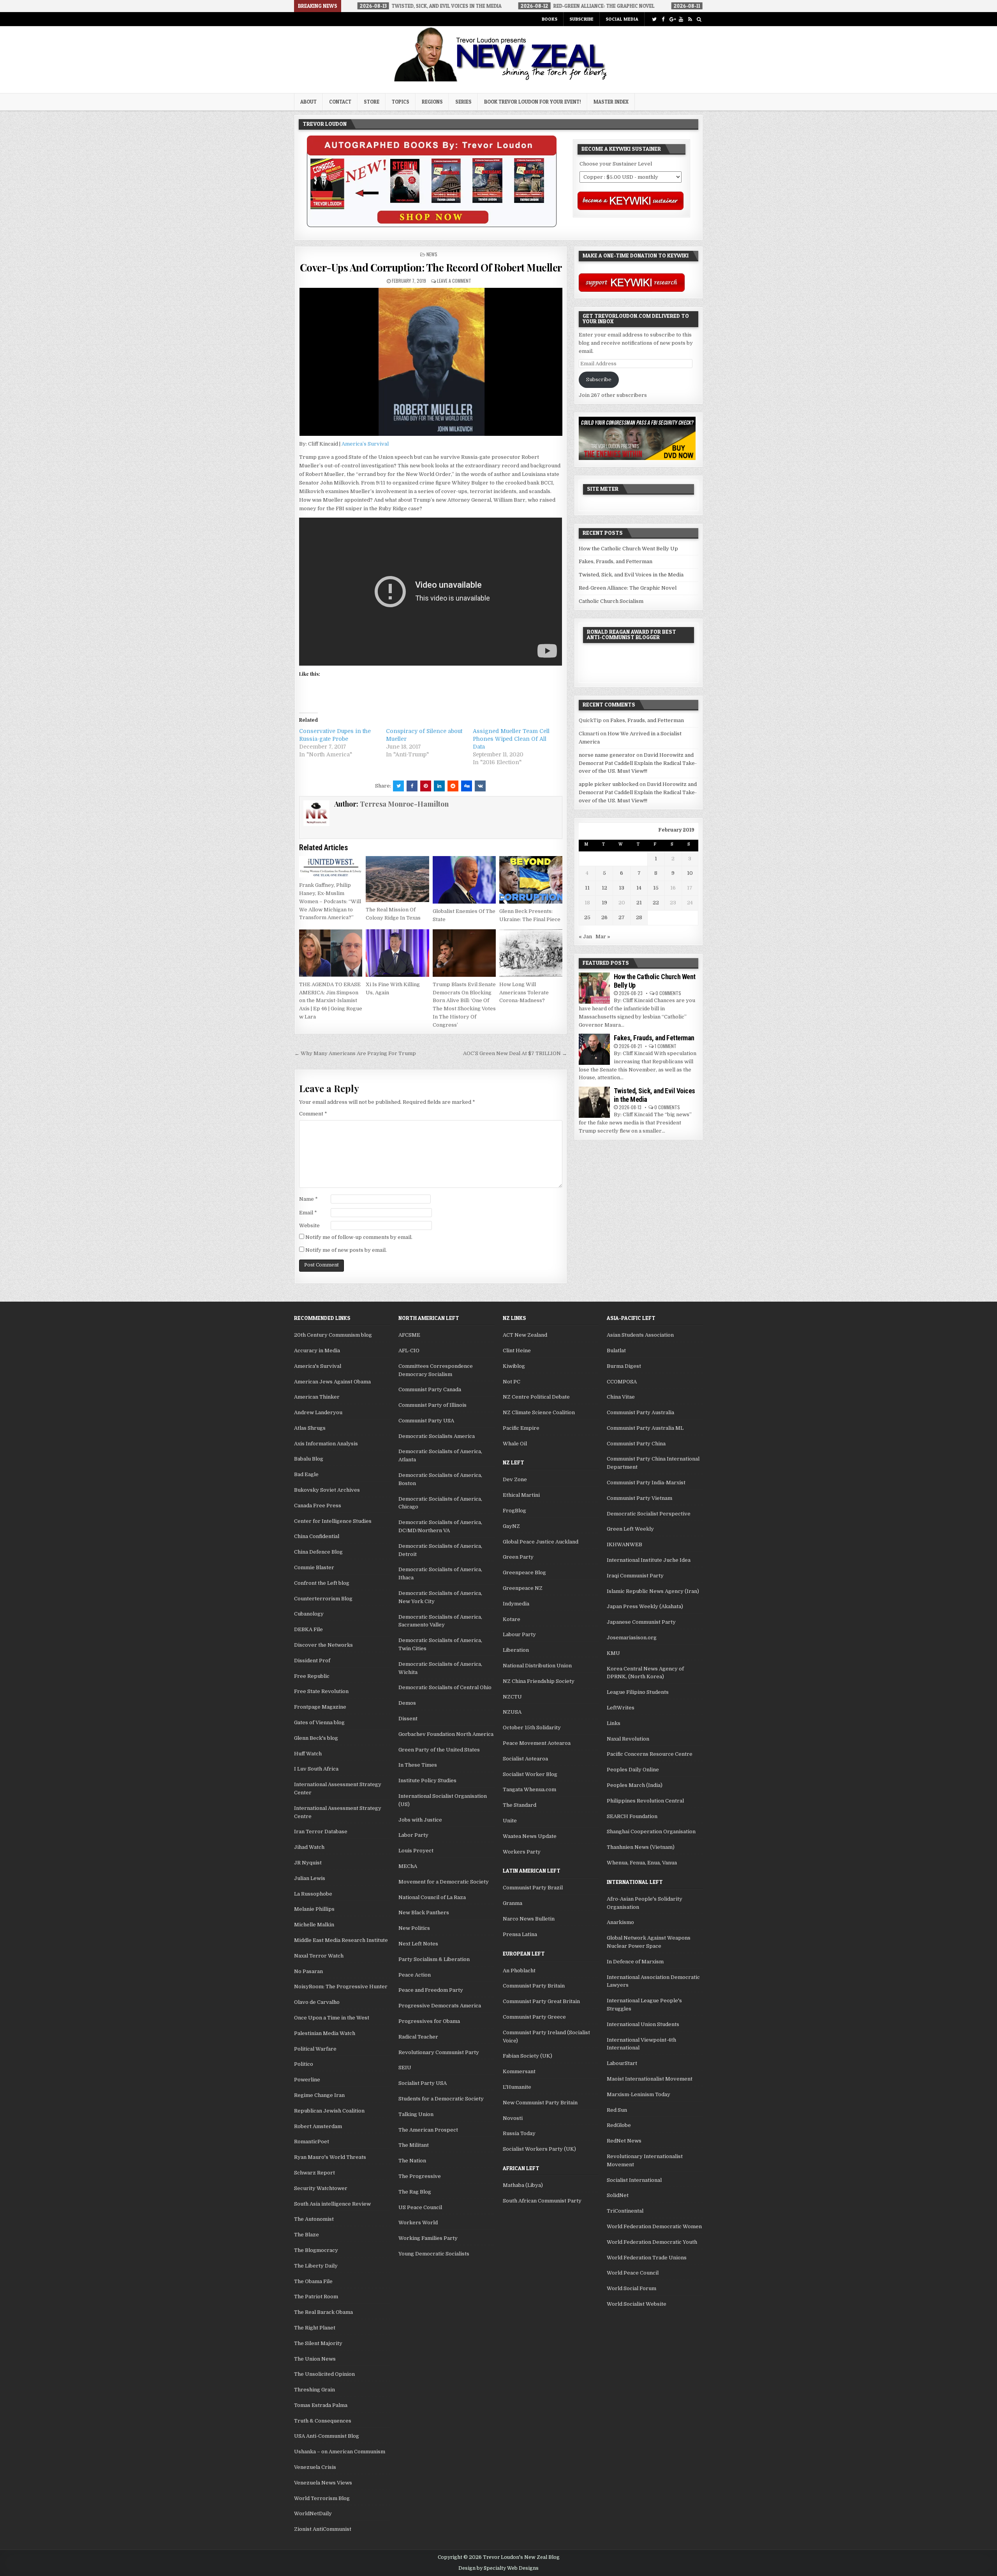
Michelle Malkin (314, 1925)
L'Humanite (517, 2087)
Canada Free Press (318, 1506)
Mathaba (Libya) (523, 2185)
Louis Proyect (416, 1851)
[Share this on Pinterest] (426, 786)
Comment (313, 1114)
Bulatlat (616, 1351)
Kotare (512, 1619)
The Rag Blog (415, 2192)
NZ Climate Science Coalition (539, 1412)
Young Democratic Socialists (434, 2254)
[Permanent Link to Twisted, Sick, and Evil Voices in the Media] (594, 1102)
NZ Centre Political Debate (536, 1397)
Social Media (622, 19)
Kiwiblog (514, 1366)
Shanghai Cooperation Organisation (651, 1832)
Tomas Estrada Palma (321, 2405)
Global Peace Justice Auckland (541, 1542)
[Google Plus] (672, 19)
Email (308, 1213)
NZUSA (512, 1712)
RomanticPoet (312, 2142)
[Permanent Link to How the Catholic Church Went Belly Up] (594, 988)
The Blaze (306, 2235)
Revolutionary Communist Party (439, 2052)
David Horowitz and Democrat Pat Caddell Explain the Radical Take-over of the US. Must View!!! (638, 763)
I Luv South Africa (316, 1769)
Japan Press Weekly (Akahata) (645, 1606)
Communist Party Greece (534, 2017)
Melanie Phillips (314, 1909)
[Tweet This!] (398, 786)
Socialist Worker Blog (530, 1774)
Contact (340, 102)
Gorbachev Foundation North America (446, 1734)
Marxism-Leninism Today (639, 2094)
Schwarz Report (314, 2173)
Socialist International (634, 2180)
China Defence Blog (318, 1552)
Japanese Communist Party (641, 1622)
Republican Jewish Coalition (329, 2111)
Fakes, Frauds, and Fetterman (616, 561)
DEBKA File (308, 1629)
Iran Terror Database (321, 1832)
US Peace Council (420, 2207)
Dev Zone (515, 1479)
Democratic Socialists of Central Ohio (445, 1687)
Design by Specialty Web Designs (498, 2568)
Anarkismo (620, 1922)
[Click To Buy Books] (432, 225)
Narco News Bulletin (529, 1919)
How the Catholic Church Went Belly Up (628, 549)
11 (587, 888)
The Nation (412, 2161)
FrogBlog (514, 1511)
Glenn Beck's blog (316, 1738)
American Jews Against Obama (332, 1382)
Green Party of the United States (439, 1750)
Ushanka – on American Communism (340, 2452)
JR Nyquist (308, 1863)
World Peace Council (633, 2273)
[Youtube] (681, 19)
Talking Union (416, 2114)
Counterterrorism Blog (323, 1599)
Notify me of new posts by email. (346, 1250)
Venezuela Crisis (315, 2467)
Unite (510, 1821)
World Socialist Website (637, 2304)
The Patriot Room (316, 2297)
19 (604, 903)
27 (622, 917)
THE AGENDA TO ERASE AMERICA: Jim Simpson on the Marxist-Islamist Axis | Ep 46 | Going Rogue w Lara (331, 1001)
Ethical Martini (521, 1495)
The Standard (520, 1805)
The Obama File (313, 2281)
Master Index (611, 102)
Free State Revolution (321, 1691)
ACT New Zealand (525, 1335)
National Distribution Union (537, 1666)
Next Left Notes (418, 1944)
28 (639, 917)
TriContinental (625, 2211)
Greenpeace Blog (524, 1573)
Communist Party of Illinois (432, 1405)
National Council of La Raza (432, 1897)
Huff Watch (308, 1754)
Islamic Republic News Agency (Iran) (653, 1591)
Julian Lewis (310, 1878)
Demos (407, 1703)
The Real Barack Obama (323, 2312)
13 (622, 888)
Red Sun (617, 2110)
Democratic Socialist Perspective (649, 1514)
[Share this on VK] (480, 786)
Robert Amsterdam (318, 2126)
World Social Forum (631, 2288)
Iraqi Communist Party (635, 1576)
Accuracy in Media (317, 1351)
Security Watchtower (321, 2188)
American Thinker (317, 1397)
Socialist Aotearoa (525, 1759)
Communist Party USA (426, 1421)
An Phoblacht (519, 1971)
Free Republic (312, 1676)
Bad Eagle (306, 1474)
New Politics (414, 1928)
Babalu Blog (309, 1459)
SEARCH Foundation (632, 1816)
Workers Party (522, 1852)
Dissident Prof (312, 1661)
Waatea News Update (530, 1836)
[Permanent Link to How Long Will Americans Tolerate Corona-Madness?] (531, 953)
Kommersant (519, 2071)
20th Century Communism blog (333, 1335)
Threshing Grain (314, 2390)
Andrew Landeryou (318, 1412)
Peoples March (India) (635, 1785)
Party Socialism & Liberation (434, 1959)
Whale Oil (515, 1444)
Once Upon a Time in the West (332, 2018)
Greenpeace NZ (523, 1588)
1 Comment (666, 1046)
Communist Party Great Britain (541, 2001)
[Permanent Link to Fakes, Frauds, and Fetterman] (594, 1049)
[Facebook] (663, 19)
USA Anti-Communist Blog (327, 2436)
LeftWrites (621, 1708)
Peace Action (415, 1975)
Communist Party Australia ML (645, 1428)
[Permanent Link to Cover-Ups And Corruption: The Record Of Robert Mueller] (431, 362)
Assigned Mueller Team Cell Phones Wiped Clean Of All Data (511, 739)
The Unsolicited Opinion (324, 2374)
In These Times (418, 1765)
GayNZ (511, 1526)
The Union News (315, 2359)
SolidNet (618, 2195)
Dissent (408, 1719)
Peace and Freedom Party (431, 1990)
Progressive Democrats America (440, 2006)
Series (463, 102)
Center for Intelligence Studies (333, 1521)
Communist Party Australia (640, 1412)
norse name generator (607, 755)
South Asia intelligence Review (332, 2204)
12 (604, 888)
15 (656, 888)
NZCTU (512, 1697)
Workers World (418, 2223)
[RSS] (690, 19)
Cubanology (309, 1614)
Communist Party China (636, 1444)
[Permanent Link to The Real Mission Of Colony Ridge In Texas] (397, 879)
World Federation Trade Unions (647, 2258)
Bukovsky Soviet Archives (327, 1490)
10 (690, 873)
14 (639, 888)
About (308, 102)
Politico (304, 2064)
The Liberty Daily (316, 2266)
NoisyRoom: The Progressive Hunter (341, 1987)
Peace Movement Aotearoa (537, 1743)
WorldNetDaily (313, 2513)
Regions (432, 102)
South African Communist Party (542, 2201)
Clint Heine (517, 1351)
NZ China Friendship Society (539, 1681)
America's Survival (318, 1366)
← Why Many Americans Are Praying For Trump (355, 1053)
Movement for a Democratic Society (444, 1882)
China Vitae (621, 1397)
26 (604, 917)
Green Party (518, 1557)
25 (587, 917)
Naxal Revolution (628, 1739)
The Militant (414, 2145)
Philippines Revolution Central (645, 1801)
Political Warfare (315, 2049)
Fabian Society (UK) (528, 2056)
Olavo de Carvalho (317, 2002)
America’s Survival (365, 444)
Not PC (512, 1382)
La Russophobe (313, 1894)
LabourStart (622, 2063)
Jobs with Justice (420, 1820)
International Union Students (643, 2024)
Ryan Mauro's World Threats (330, 2157)
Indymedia (516, 1604)
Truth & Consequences (323, 2421)
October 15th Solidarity (532, 1728)
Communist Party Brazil (533, 1888)
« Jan (585, 936)
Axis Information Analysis (326, 1444)
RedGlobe (619, 2125)
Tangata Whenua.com (529, 1789)
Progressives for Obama (429, 2021)
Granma (513, 1903)
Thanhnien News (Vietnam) (641, 1847)
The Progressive (420, 2176)
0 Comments (668, 993)
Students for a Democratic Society (441, 2099)
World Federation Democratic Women (654, 2226)
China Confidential (317, 1536)
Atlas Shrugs (310, 1428)
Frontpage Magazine (320, 1707)
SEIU (405, 2068)
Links (614, 1723)
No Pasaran (308, 1971)
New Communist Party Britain (540, 2103)
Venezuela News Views (323, 2483)
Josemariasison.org (632, 1638)
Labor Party (413, 1835)
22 (656, 903)
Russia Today (519, 2133)
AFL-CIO (409, 1351)
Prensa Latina (520, 1934)
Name (308, 1199)
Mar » (603, 936)
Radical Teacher (418, 2037)
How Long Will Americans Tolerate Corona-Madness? (524, 993)
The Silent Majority (318, 2343)
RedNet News (624, 2141)
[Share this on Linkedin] (439, 786)
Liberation (516, 1650)
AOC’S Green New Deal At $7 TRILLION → (515, 1053)
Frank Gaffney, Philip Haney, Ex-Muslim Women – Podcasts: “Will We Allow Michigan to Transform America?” (330, 901)
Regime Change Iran (319, 2095)
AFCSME (409, 1335)
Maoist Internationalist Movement (650, 2079)
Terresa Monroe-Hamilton (404, 804)
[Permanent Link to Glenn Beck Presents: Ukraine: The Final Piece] (531, 880)
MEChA (408, 1866)
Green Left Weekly (630, 1529)
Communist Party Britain (534, 1986)
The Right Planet (315, 2328)
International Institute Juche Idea (649, 1560)
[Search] (699, 19)
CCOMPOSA (622, 1382)
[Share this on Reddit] (453, 786)
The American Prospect (428, 2130)
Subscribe (581, 19)
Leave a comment (454, 281)
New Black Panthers (424, 1913)
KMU (613, 1653)
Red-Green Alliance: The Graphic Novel (628, 588)
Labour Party (519, 1634)
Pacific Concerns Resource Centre (650, 1754)
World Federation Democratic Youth (652, 2242)
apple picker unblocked (609, 784)
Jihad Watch (309, 1847)
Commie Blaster (314, 1567)
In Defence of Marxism (635, 1962)
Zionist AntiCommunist (323, 2529)
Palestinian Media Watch (325, 2033)
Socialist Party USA (423, 2083)
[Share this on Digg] (467, 786)
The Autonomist (314, 2219)
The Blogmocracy (316, 2250)
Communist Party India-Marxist (646, 1483)
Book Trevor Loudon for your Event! (533, 102)
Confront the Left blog (322, 1583)
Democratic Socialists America (437, 1436)
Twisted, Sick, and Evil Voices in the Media (631, 575)
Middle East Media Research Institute (341, 1940)
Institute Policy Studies (427, 1780)
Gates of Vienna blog (319, 1722)
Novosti (513, 2118)
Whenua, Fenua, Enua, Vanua (642, 1863)
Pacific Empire (521, 1428)
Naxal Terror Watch (319, 1956)
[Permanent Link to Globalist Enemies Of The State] (464, 880)
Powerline (307, 2080)
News (432, 254)
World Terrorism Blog (322, 2498)
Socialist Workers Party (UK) (539, 2149)
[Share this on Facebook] (412, 786)
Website (309, 1225)
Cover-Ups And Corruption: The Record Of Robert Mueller (431, 267)
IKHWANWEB (624, 1544)
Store (372, 102)
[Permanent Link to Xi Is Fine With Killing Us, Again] (397, 953)
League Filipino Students (638, 1692)
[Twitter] (654, 19)
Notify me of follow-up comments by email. (359, 1237)
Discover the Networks (323, 1645)
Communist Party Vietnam (639, 1498)
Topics (401, 102)
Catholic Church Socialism (611, 601)
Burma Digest (624, 1366)
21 (639, 903)
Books (550, 19)
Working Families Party (428, 2238)
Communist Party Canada (430, 1389)
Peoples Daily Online (633, 1770)
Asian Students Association (640, 1335)
